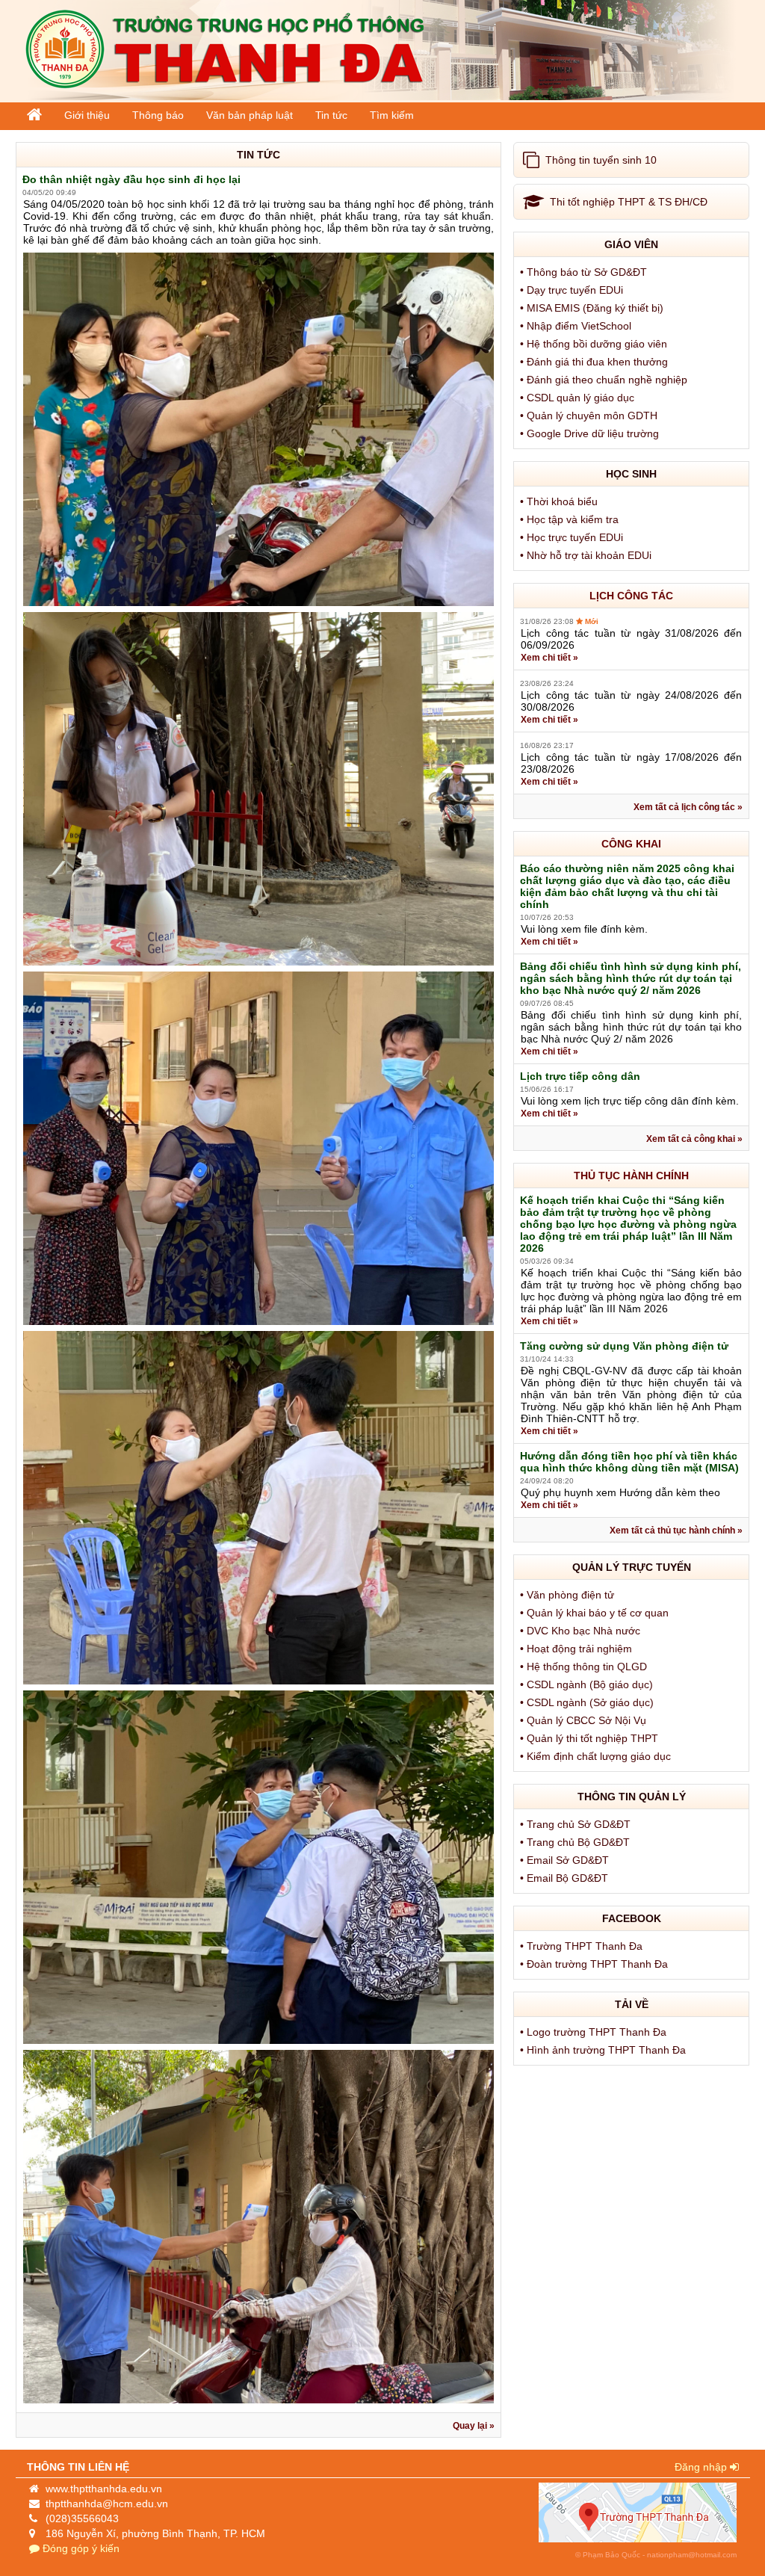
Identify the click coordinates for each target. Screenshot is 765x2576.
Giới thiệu (87, 115)
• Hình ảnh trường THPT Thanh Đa (604, 2050)
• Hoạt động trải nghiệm (577, 1649)
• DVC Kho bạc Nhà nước (582, 1631)
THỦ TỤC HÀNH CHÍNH (631, 1176)
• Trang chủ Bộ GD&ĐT (576, 1842)
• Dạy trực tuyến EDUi (573, 290)
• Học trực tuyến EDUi (573, 537)
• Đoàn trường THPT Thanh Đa (595, 1964)
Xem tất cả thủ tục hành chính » (676, 1531)
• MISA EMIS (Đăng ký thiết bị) (593, 308)
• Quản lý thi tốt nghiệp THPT (591, 1738)
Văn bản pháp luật (250, 115)
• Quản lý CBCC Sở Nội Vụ (585, 1720)
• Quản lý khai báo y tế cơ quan (596, 1613)
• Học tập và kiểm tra (571, 519)
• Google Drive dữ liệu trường (591, 433)
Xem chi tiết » (549, 658)
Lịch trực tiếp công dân (580, 1076)
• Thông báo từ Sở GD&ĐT (585, 272)
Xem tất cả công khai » (694, 1139)
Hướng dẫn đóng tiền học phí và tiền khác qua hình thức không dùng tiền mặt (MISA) (629, 1462)
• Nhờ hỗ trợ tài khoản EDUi (587, 555)
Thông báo (158, 115)
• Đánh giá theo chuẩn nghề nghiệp (605, 380)
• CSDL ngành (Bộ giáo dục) (588, 1684)
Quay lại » (474, 2426)
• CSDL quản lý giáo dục (579, 398)
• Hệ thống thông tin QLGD (585, 1667)
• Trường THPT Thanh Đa (583, 1946)
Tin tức (331, 115)
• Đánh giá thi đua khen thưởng (595, 362)
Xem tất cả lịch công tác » (688, 807)
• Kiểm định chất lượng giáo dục (597, 1756)
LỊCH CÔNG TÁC (631, 596)
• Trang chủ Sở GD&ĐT (577, 1824)
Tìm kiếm (392, 115)
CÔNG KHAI (631, 844)
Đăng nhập (702, 2467)
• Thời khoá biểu (560, 501)
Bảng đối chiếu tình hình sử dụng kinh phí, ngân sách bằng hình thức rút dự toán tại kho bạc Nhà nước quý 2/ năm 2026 (631, 978)
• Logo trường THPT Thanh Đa (595, 2032)
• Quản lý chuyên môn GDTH (590, 416)
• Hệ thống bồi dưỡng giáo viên (595, 344)
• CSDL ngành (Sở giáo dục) (588, 1702)
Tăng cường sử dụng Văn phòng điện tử (624, 1346)
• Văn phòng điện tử (569, 1595)
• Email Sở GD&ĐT (566, 1860)
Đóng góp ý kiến (80, 2548)
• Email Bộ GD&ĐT (566, 1878)
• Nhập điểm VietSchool (577, 326)
